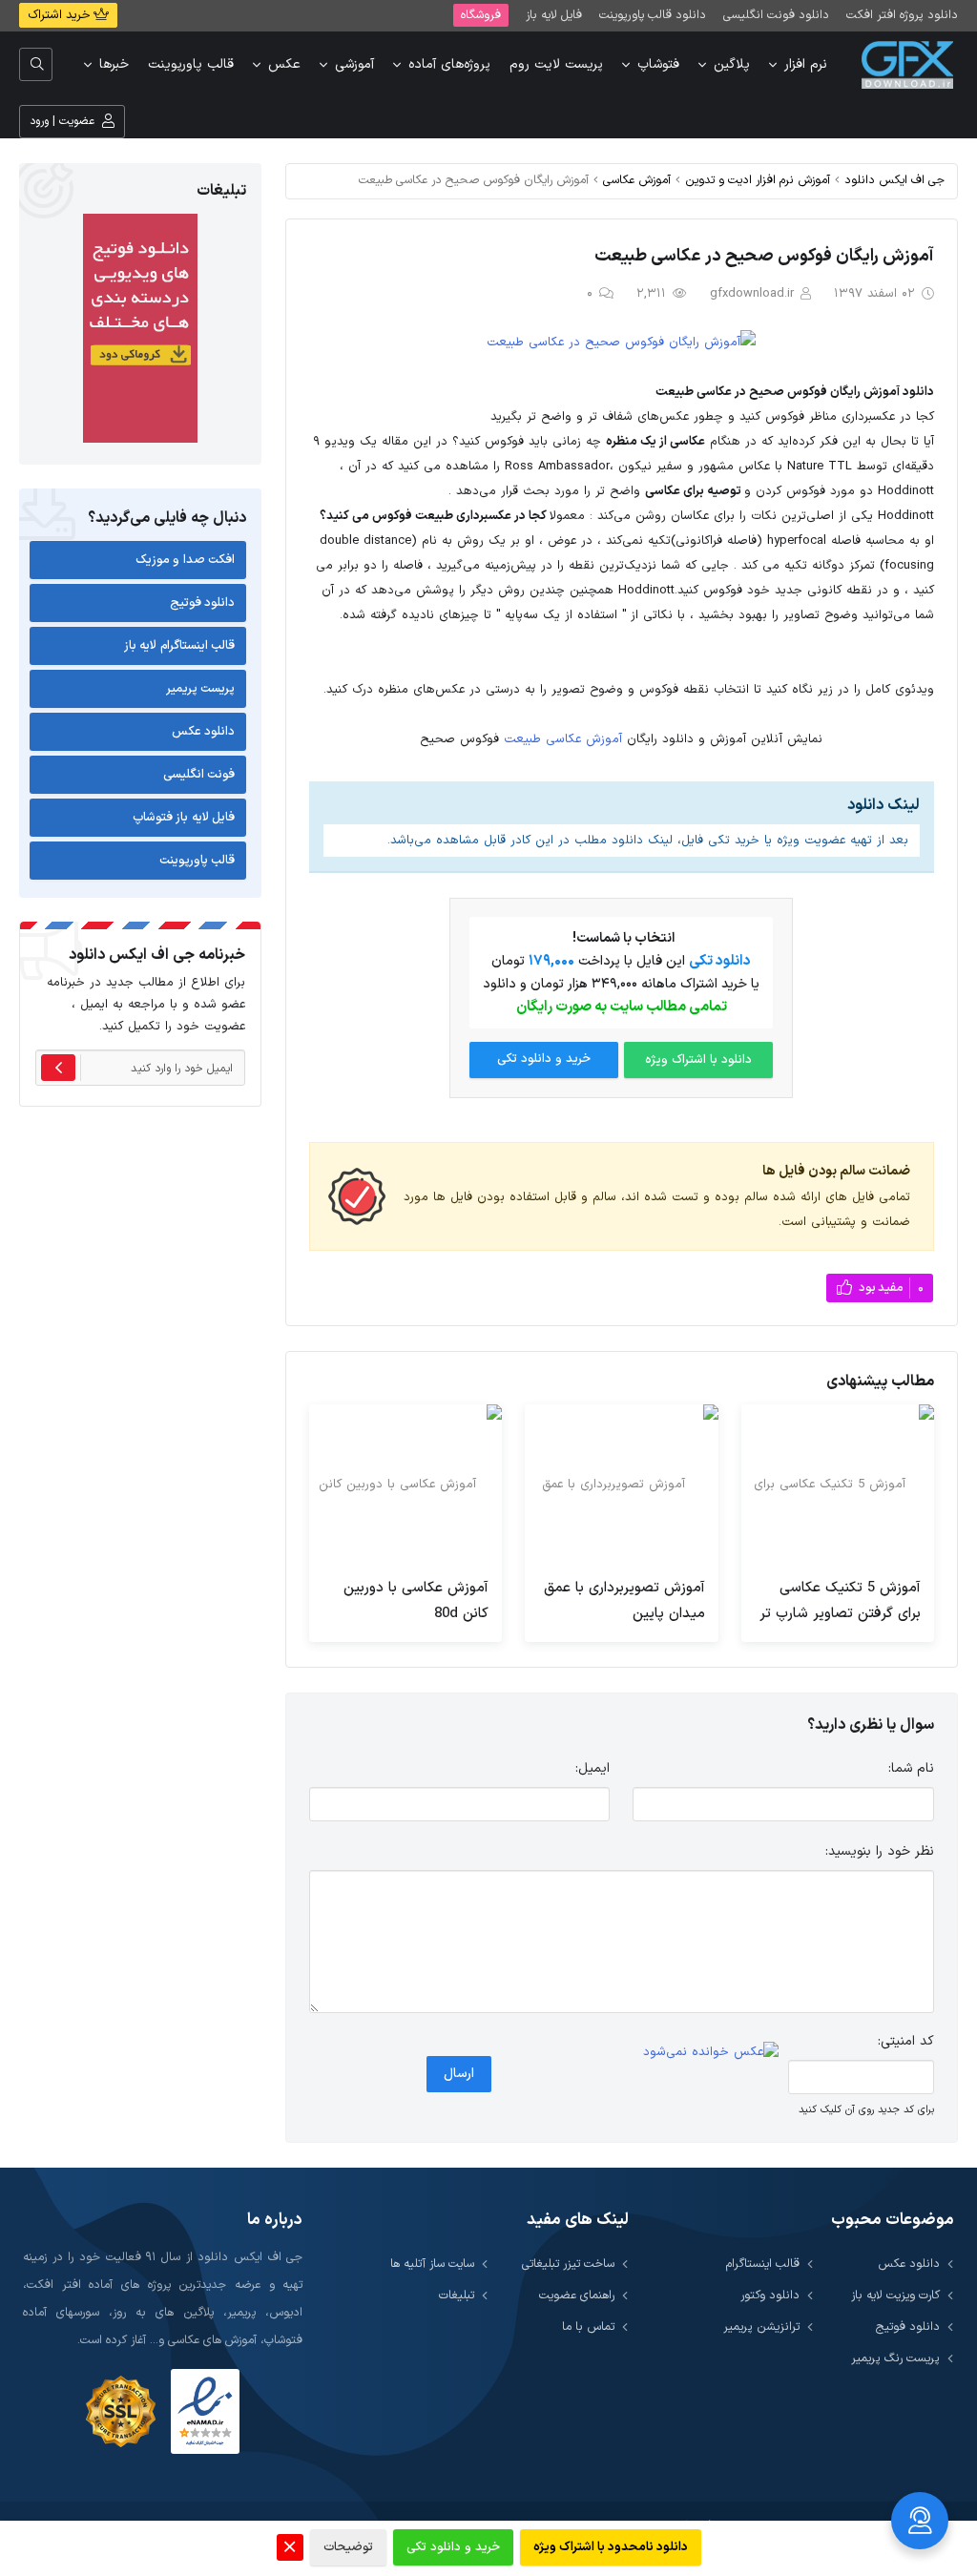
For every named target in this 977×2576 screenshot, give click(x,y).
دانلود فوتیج (203, 603)
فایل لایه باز (554, 15)
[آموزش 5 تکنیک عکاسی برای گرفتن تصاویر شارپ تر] (838, 1485)
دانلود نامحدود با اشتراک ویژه (611, 2547)
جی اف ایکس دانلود (894, 180)
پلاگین (732, 64)
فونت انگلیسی (199, 775)
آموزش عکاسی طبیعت (563, 739)
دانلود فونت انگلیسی (776, 15)
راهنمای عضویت (577, 2295)
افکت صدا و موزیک (186, 560)
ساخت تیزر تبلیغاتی (568, 2264)
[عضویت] (58, 1068)
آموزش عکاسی (637, 180)
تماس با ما (588, 2327)
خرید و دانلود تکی (544, 1059)
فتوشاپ (658, 64)
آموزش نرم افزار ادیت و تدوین (758, 180)
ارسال (459, 2074)
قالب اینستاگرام (763, 2264)
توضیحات (348, 2547)
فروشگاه (481, 15)
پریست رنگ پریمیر (895, 2358)
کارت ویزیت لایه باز (895, 2295)
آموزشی (354, 64)
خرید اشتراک (61, 15)
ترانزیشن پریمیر (761, 2327)
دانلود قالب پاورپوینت (653, 15)
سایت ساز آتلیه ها (432, 2264)
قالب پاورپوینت (191, 64)
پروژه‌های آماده (449, 64)
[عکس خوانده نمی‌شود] (711, 2052)
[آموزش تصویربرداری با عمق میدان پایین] (621, 1485)
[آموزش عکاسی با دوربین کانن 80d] (405, 1485)
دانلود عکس (204, 732)
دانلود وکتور (770, 2295)
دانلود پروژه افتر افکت (902, 15)
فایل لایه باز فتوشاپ (184, 818)
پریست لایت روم (556, 64)
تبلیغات (457, 2295)
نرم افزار (806, 64)
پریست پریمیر (201, 689)
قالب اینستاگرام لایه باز (180, 646)
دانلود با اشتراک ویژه (698, 1060)
